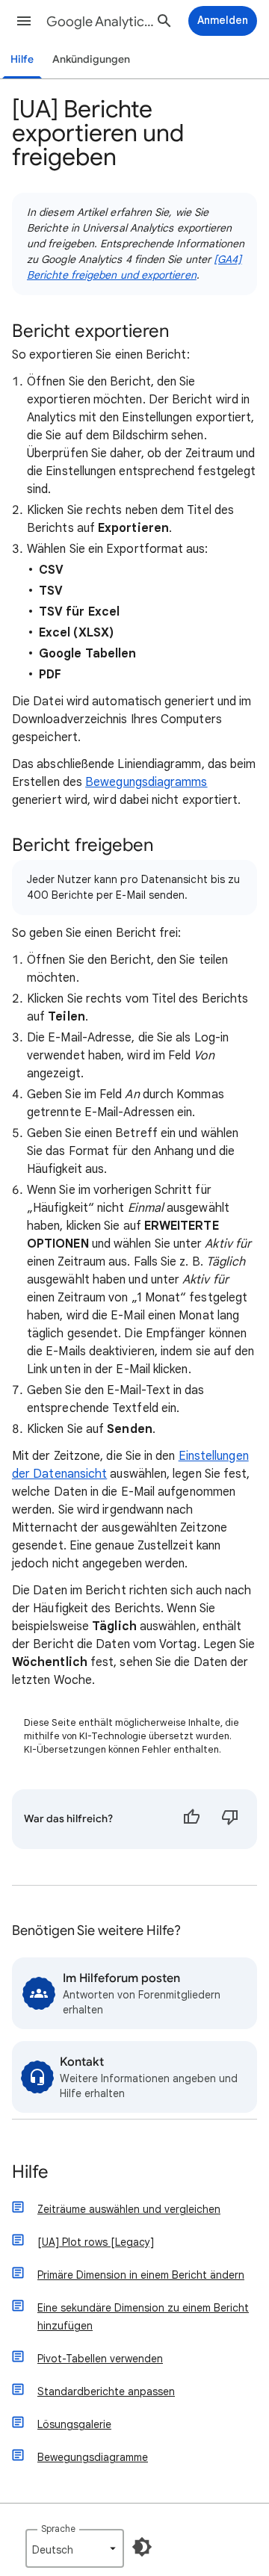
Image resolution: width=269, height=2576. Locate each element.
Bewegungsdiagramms (146, 782)
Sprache (58, 2529)
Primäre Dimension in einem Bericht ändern (141, 2275)
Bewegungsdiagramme (93, 2457)
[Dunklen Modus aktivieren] (142, 2547)
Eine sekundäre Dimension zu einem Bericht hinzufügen (143, 2317)
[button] (24, 21)
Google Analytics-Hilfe (102, 22)
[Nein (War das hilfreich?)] (230, 1819)
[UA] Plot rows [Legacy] (96, 2242)
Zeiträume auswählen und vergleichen (129, 2209)
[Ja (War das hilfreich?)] (191, 1819)
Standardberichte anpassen (106, 2391)
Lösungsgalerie (74, 2424)
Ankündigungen (91, 59)
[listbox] (75, 2548)
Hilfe (22, 59)
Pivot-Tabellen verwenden (100, 2359)
